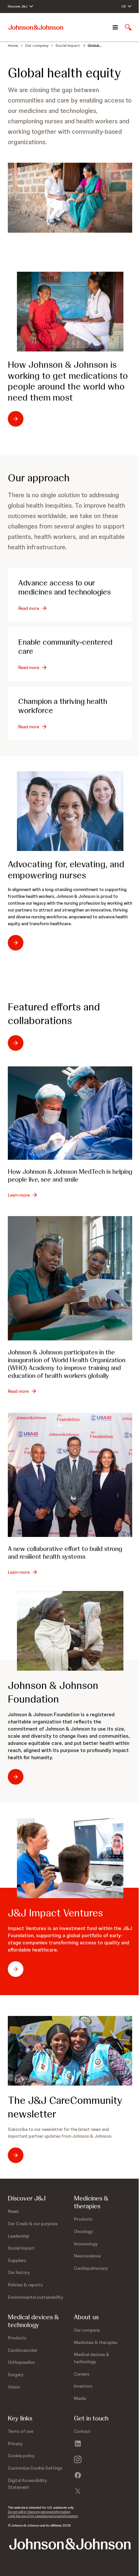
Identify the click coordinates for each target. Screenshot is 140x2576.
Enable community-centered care (65, 646)
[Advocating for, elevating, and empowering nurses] (70, 811)
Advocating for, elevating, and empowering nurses (66, 870)
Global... (95, 46)
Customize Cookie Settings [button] (35, 2468)
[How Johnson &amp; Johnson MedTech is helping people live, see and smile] (70, 1113)
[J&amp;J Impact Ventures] (70, 1858)
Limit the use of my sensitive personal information (43, 2516)
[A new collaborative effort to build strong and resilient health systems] (70, 1475)
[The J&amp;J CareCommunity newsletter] (70, 2051)
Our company (37, 46)
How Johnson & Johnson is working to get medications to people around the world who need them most (68, 381)
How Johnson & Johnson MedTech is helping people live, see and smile (70, 1175)
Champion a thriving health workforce (63, 706)
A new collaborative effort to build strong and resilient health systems (65, 1553)
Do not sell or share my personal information (39, 2512)
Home (13, 46)
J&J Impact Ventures (55, 1913)
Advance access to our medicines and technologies (64, 587)
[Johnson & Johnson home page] (36, 27)
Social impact (68, 46)
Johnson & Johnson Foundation (53, 1692)
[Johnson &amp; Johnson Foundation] (70, 1631)
